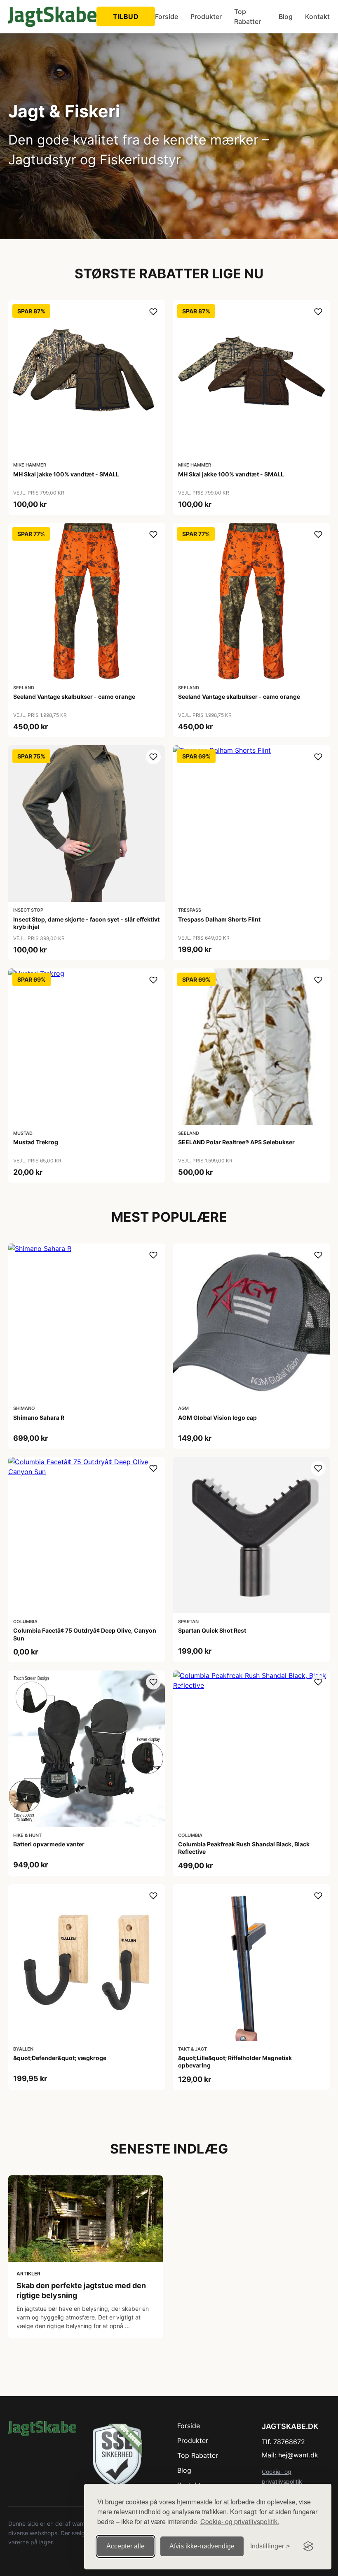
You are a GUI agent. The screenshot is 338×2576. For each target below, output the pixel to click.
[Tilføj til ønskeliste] (153, 312)
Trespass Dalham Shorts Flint (219, 919)
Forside (167, 16)
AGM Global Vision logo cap (217, 1417)
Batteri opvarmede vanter (49, 1844)
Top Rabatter (248, 16)
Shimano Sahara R (39, 1417)
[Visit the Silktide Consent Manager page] (308, 2546)
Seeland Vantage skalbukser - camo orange (74, 696)
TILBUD (126, 16)
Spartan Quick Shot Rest (212, 1630)
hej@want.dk (298, 2455)
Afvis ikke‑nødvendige (202, 2546)
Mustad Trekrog (36, 1142)
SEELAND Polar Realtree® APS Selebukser (236, 1142)
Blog (286, 16)
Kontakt (317, 16)
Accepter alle (126, 2546)
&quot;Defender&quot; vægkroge (60, 2058)
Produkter (206, 16)
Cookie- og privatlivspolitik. (240, 2521)
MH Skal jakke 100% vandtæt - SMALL (66, 474)
